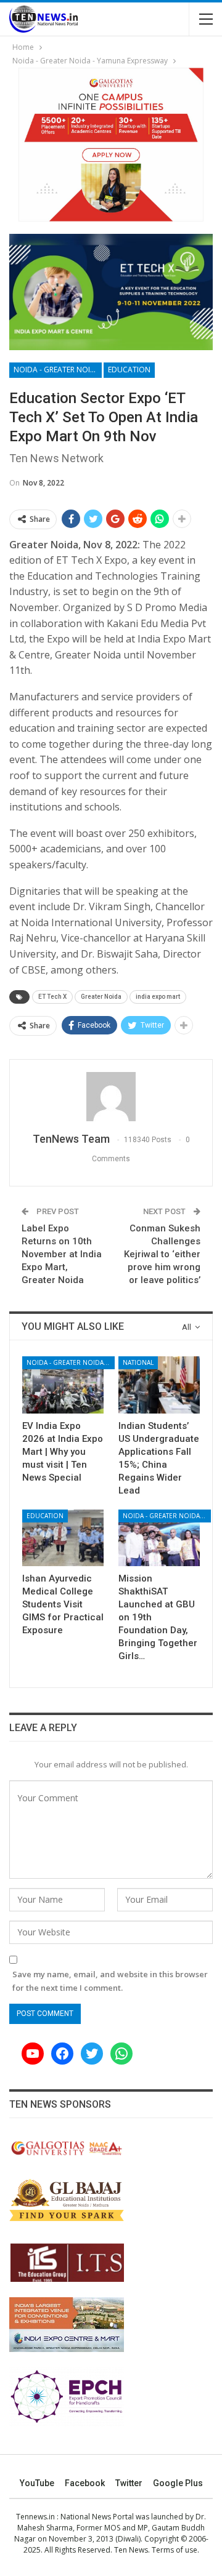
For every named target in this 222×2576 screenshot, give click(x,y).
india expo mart (158, 997)
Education (129, 370)
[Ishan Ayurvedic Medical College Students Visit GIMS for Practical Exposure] (63, 1538)
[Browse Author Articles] (111, 1097)
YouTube (37, 2483)
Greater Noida (101, 997)
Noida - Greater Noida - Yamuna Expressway (58, 370)
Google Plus (178, 2483)
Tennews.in (35, 2517)
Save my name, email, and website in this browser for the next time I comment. (110, 1981)
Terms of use (175, 2550)
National (138, 1362)
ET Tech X (52, 997)
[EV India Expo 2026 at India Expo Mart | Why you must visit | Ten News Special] (63, 1385)
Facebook (85, 2483)
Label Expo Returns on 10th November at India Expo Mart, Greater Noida (62, 1254)
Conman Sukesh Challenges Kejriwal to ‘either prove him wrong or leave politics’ (162, 1254)
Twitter (129, 2483)
